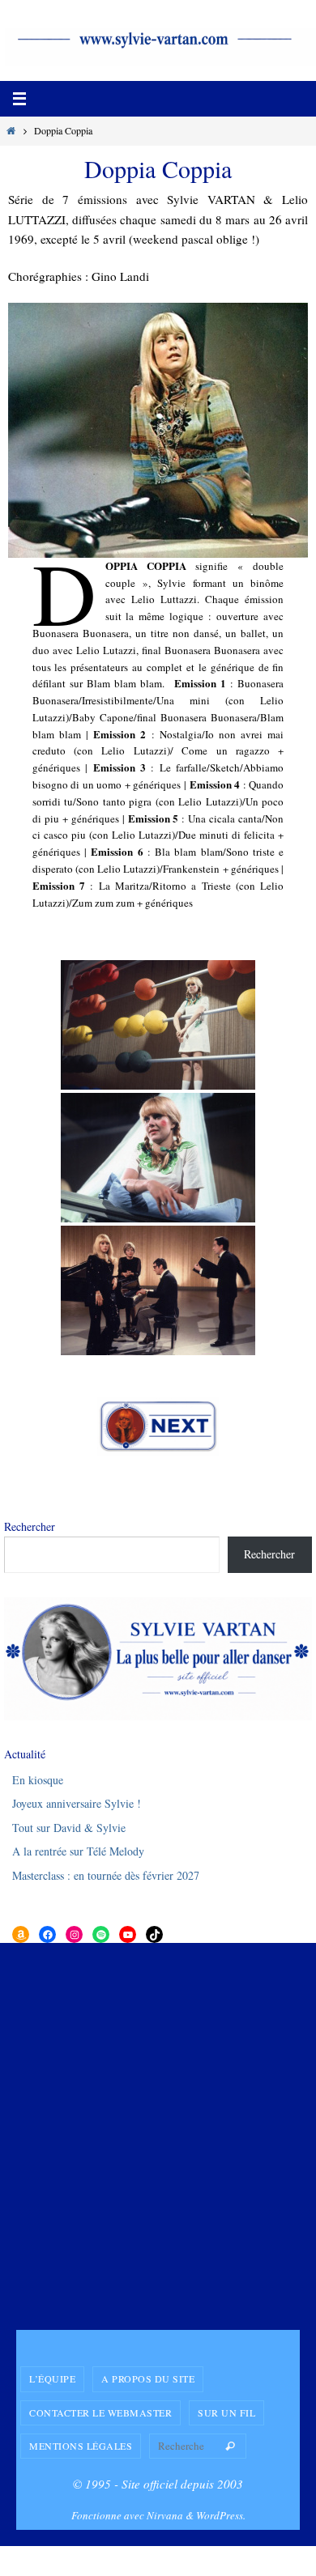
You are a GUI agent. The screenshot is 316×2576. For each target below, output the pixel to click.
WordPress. (221, 2515)
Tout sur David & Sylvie (69, 1828)
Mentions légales (81, 2446)
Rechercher (30, 1526)
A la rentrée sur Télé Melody (78, 1851)
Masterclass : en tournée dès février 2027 (106, 1875)
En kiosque (38, 1780)
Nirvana (165, 2515)
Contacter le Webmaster (100, 2412)
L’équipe (52, 2378)
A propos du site (148, 2378)
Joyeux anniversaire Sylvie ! (77, 1803)
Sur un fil (226, 2412)
